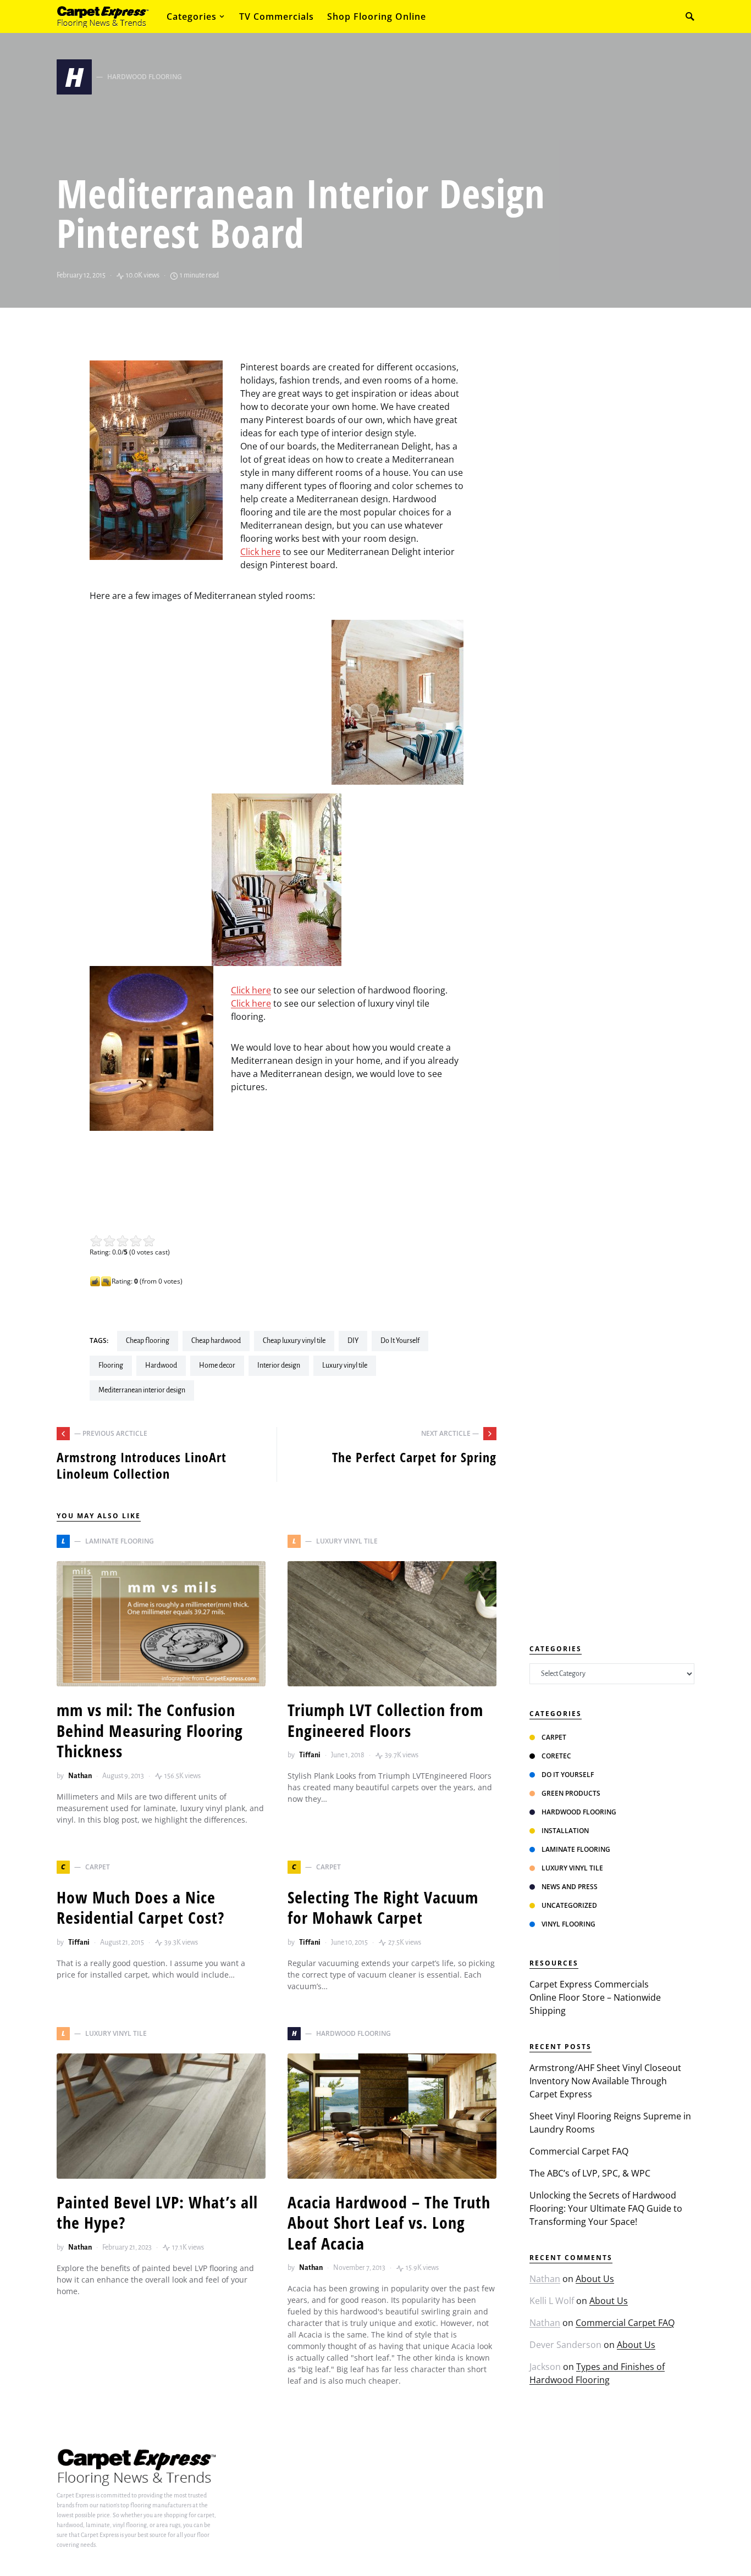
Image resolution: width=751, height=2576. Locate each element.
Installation (565, 1831)
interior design (279, 1365)
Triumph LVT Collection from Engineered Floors (385, 1720)
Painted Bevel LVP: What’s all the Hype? (157, 2213)
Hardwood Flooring (579, 1812)
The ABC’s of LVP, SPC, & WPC (590, 2173)
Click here (260, 552)
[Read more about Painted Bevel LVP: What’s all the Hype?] (161, 2116)
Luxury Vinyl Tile (572, 1868)
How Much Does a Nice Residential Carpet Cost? (140, 1908)
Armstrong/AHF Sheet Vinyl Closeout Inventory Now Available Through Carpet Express (605, 2081)
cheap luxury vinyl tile (294, 1341)
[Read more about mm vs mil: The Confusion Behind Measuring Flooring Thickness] (161, 1624)
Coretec (556, 1756)
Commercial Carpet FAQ (579, 2151)
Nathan (80, 1776)
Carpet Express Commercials (589, 1984)
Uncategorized (569, 1905)
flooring (111, 1365)
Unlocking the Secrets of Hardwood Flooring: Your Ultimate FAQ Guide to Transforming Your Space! (606, 2208)
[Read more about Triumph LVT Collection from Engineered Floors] (392, 1624)
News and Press (570, 1887)
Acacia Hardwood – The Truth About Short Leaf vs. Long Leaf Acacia (389, 2223)
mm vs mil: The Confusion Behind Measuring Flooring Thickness (150, 1730)
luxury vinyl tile (345, 1365)
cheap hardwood (216, 1341)
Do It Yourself (400, 1341)
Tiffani (310, 1755)
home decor (217, 1365)
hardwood (161, 1365)
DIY (353, 1341)
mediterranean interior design (142, 1390)
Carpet (554, 1737)
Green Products (571, 1793)
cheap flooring (148, 1341)
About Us (595, 2279)
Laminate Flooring (576, 1849)
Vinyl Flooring (568, 1924)
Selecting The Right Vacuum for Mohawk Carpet (383, 1908)
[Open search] (690, 16)
